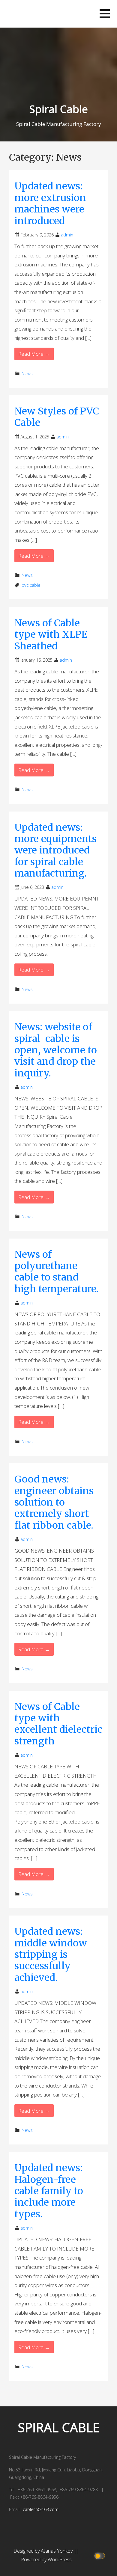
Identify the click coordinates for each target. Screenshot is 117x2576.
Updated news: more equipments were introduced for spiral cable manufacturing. (55, 850)
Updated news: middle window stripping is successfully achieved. (51, 1954)
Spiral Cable (59, 109)
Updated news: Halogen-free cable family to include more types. (49, 2191)
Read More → (34, 354)
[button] (105, 14)
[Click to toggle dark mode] (101, 2555)
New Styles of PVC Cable (57, 417)
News (27, 374)
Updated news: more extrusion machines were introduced (50, 203)
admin (67, 235)
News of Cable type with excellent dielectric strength (58, 1724)
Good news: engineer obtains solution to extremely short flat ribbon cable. (54, 1502)
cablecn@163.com (41, 2509)
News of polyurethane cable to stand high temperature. (56, 1272)
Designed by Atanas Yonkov (44, 2551)
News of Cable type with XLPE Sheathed (51, 635)
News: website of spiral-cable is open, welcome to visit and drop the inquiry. (56, 1050)
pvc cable (31, 585)
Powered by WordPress (46, 2560)
